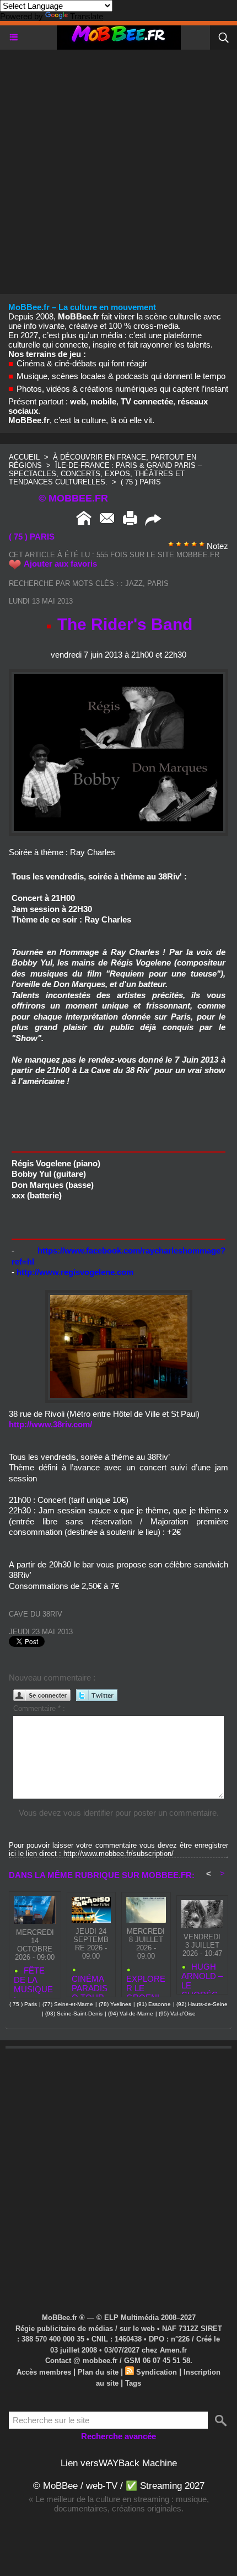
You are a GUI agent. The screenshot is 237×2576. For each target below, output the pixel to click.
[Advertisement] (118, 168)
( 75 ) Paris (141, 482)
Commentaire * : (39, 1708)
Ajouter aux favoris (60, 564)
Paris (158, 583)
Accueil (24, 457)
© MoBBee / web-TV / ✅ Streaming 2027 (119, 2486)
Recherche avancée (118, 2436)
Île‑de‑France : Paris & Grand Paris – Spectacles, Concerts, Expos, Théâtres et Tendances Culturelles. (105, 474)
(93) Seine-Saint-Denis (74, 2014)
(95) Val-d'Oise (177, 2014)
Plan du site (98, 2372)
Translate (87, 16)
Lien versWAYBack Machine (119, 2463)
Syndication (157, 2372)
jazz (134, 583)
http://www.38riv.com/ (50, 1424)
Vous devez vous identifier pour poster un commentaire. (119, 1813)
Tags (133, 2383)
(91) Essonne (154, 2004)
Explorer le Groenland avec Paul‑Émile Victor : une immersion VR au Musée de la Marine (146, 1983)
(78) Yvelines (115, 2004)
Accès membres (44, 2372)
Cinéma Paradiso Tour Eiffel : (90, 1983)
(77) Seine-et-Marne (68, 2004)
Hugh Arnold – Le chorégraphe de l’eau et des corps (202, 1976)
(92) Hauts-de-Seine (202, 2004)
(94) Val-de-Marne (131, 2014)
